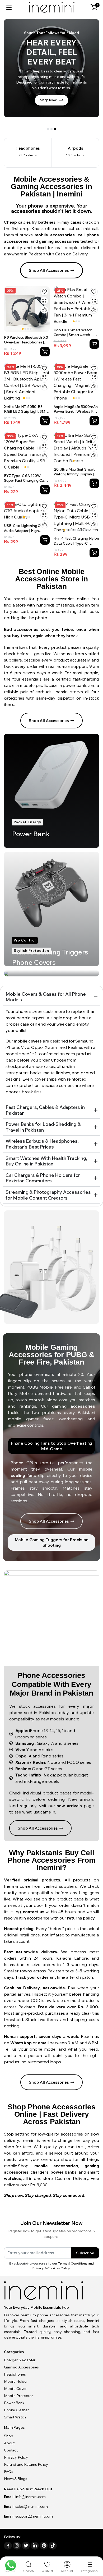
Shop (8, 2436)
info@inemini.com (31, 2497)
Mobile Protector (18, 2396)
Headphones (15, 2374)
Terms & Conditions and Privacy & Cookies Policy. (63, 2266)
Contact (11, 2450)
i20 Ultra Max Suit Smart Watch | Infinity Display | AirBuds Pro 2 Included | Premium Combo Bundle (75, 477)
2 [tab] (51, 129)
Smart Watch (15, 2417)
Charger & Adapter (20, 2360)
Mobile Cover (15, 2389)
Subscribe (85, 2253)
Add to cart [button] (94, 344)
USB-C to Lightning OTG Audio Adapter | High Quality (25, 530)
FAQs (8, 2472)
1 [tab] (48, 129)
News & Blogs (16, 2479)
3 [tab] (55, 129)
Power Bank (14, 2403)
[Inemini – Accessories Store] (52, 8)
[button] (94, 7)
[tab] (51, 1446)
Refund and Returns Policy (26, 2464)
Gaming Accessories (21, 2367)
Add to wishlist (44, 292)
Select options (45, 352)
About (9, 2443)
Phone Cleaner (16, 2410)
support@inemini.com (34, 2516)
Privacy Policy (16, 2457)
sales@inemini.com (32, 2506)
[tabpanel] (51, 71)
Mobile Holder (16, 2381)
